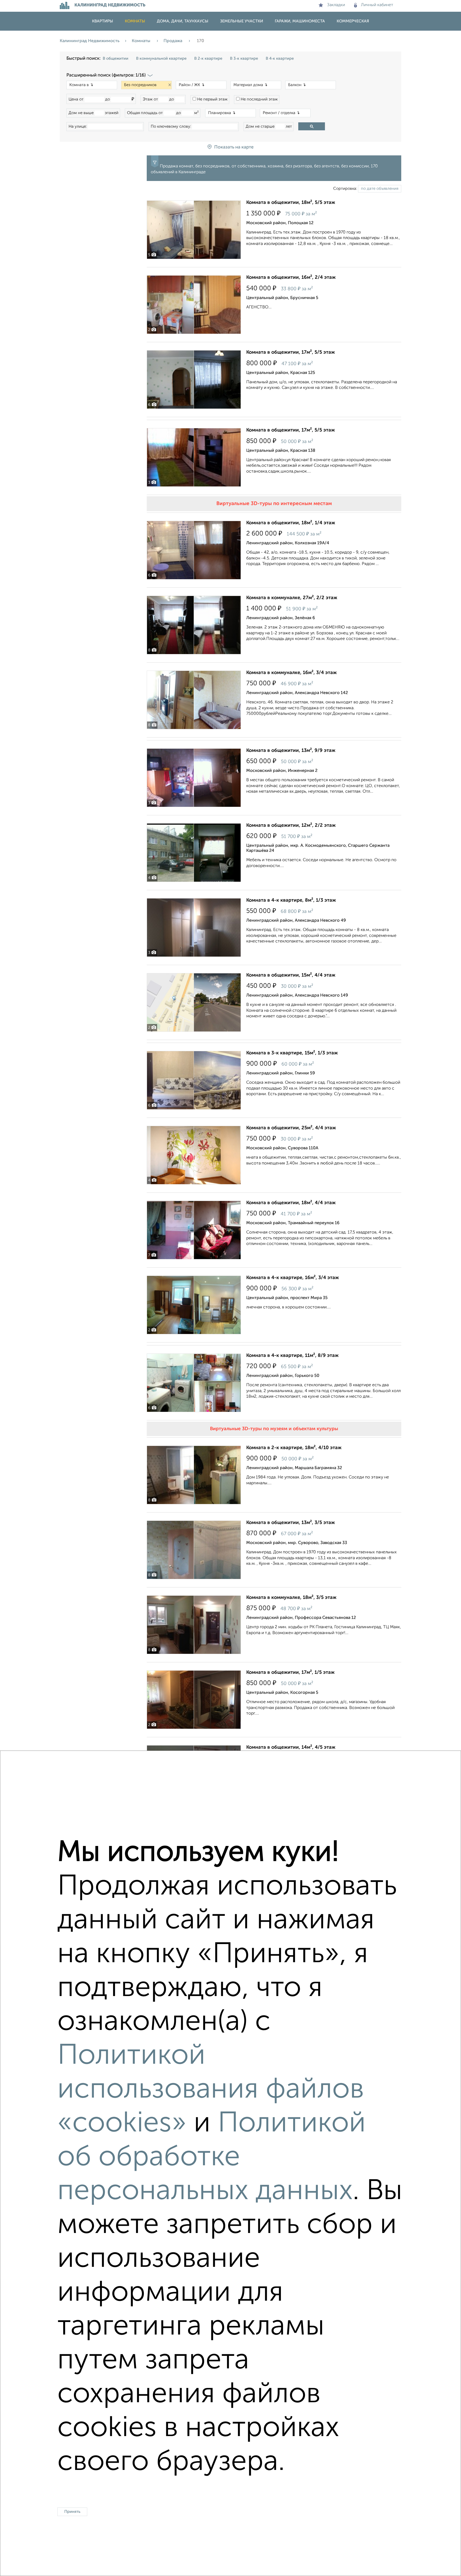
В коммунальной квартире (161, 59)
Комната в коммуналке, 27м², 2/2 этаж (292, 598)
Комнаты (135, 21)
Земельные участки (242, 21)
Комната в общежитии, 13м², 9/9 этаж (291, 751)
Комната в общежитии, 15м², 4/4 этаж (291, 975)
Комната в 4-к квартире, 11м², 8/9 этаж (292, 1356)
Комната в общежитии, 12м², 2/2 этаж (291, 825)
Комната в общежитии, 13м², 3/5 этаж (291, 1523)
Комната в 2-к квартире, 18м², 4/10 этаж (294, 1448)
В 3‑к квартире (244, 59)
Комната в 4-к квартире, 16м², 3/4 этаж (293, 1278)
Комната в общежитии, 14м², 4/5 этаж (291, 1747)
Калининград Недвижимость (90, 41)
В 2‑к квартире (208, 59)
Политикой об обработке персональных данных (212, 2158)
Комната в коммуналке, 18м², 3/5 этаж (291, 1598)
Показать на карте (234, 147)
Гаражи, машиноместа (300, 21)
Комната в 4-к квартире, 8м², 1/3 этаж (291, 900)
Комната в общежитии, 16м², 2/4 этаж (291, 277)
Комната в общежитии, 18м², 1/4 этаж (291, 523)
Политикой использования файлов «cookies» (211, 2090)
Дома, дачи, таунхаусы (183, 21)
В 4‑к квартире (280, 59)
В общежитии (116, 59)
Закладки (336, 5)
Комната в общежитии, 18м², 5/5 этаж (291, 203)
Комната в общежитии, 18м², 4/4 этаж (291, 1203)
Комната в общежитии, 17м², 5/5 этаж (291, 352)
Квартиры (103, 21)
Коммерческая (353, 21)
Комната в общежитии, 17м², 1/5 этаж (290, 1672)
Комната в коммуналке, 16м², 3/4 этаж (291, 673)
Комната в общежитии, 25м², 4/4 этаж (291, 1128)
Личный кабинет (377, 5)
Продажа (173, 41)
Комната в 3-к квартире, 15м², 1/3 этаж (292, 1053)
